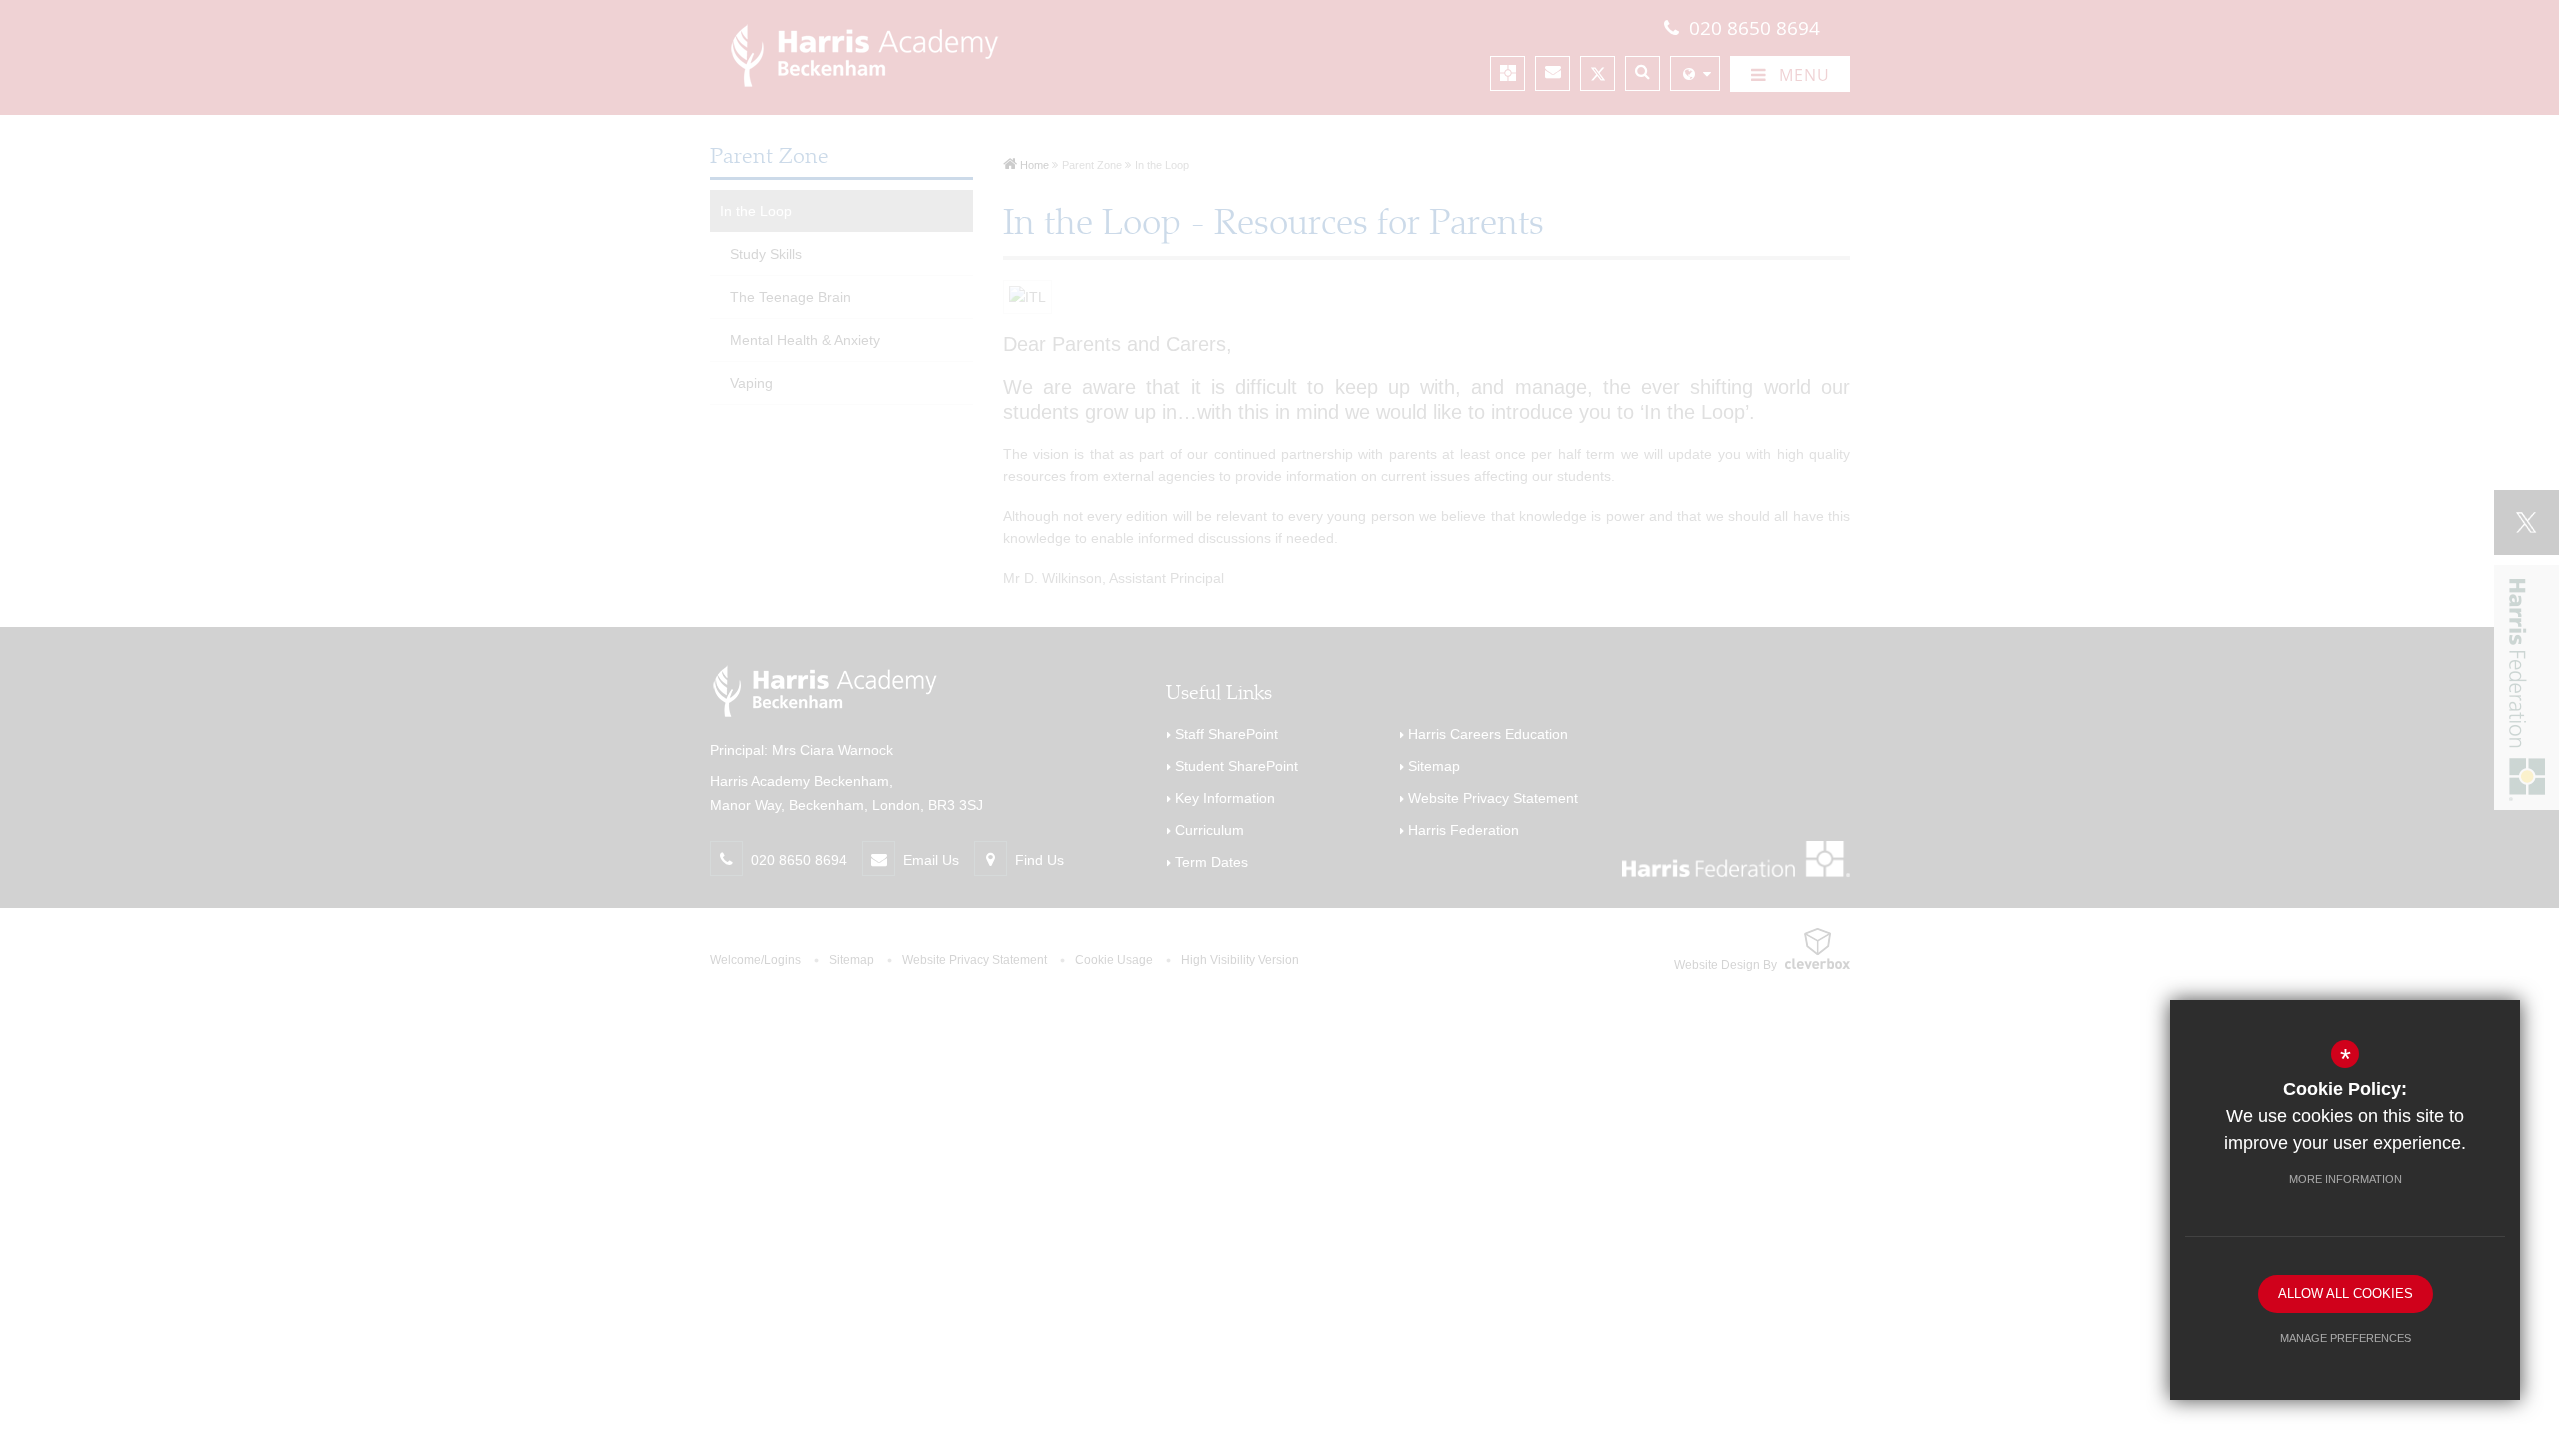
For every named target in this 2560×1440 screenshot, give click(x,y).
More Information (2345, 1179)
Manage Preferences (2345, 1338)
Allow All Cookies (2345, 1293)
